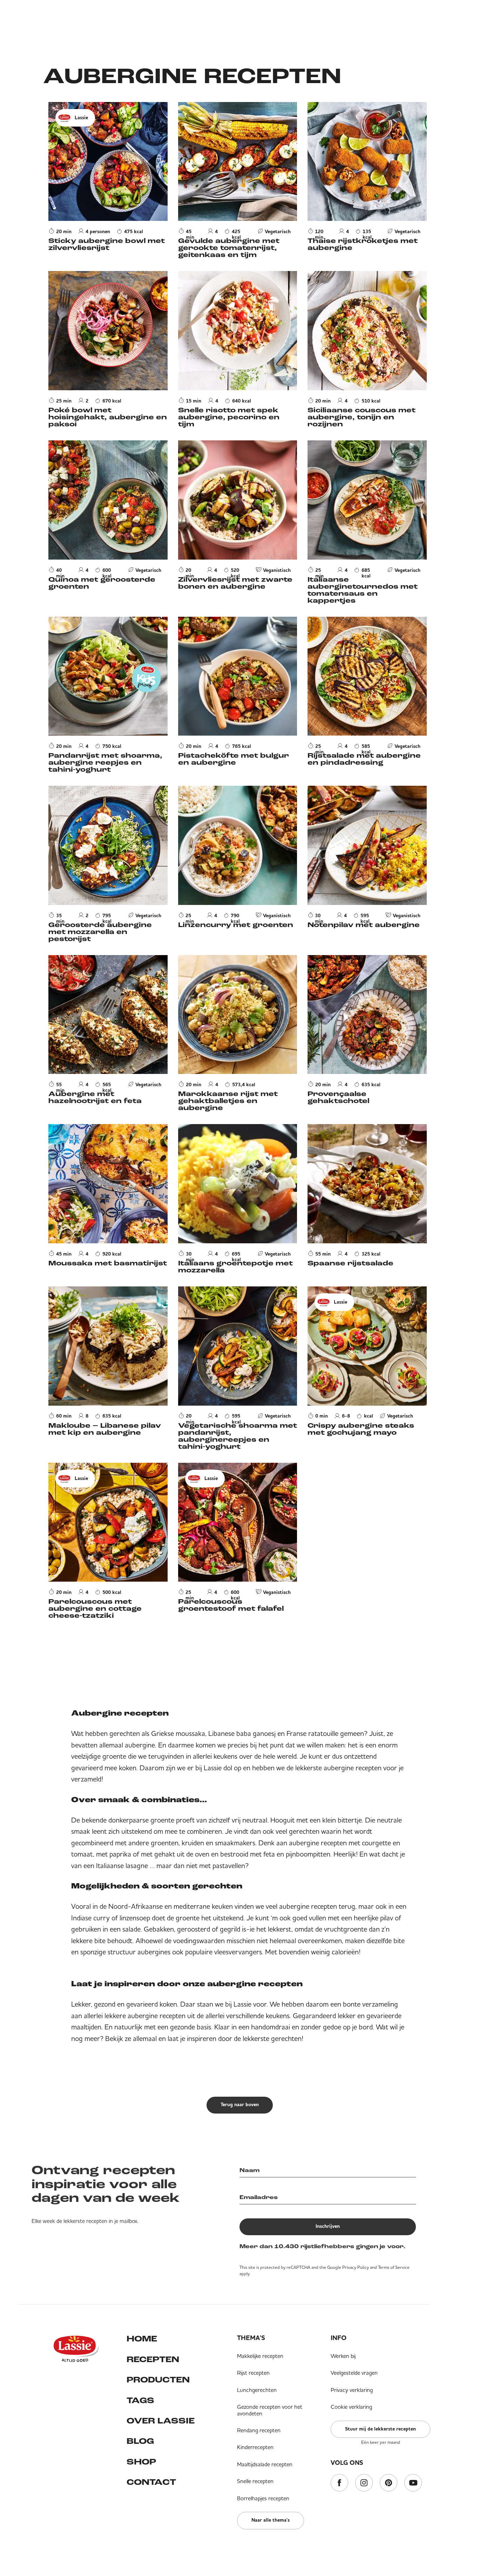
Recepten (153, 2360)
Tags (140, 2401)
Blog (140, 2442)
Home (142, 2339)
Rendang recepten (259, 2430)
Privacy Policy (356, 2267)
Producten (158, 2380)
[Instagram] (364, 2483)
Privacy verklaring (352, 2390)
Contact (151, 2483)
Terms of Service (394, 2267)
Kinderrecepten (255, 2447)
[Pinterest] (389, 2483)
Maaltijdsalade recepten (265, 2464)
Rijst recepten (253, 2373)
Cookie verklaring (351, 2407)
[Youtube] (413, 2483)
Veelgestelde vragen (354, 2373)
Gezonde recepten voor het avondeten (270, 2410)
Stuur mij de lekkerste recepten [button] (380, 2429)
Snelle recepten (255, 2481)
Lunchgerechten (257, 2390)
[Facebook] (339, 2483)
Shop (141, 2462)
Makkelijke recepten (260, 2356)
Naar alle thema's (271, 2520)
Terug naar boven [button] (240, 2105)
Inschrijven (328, 2226)
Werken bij (343, 2356)
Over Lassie (161, 2421)
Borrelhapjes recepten (263, 2498)
